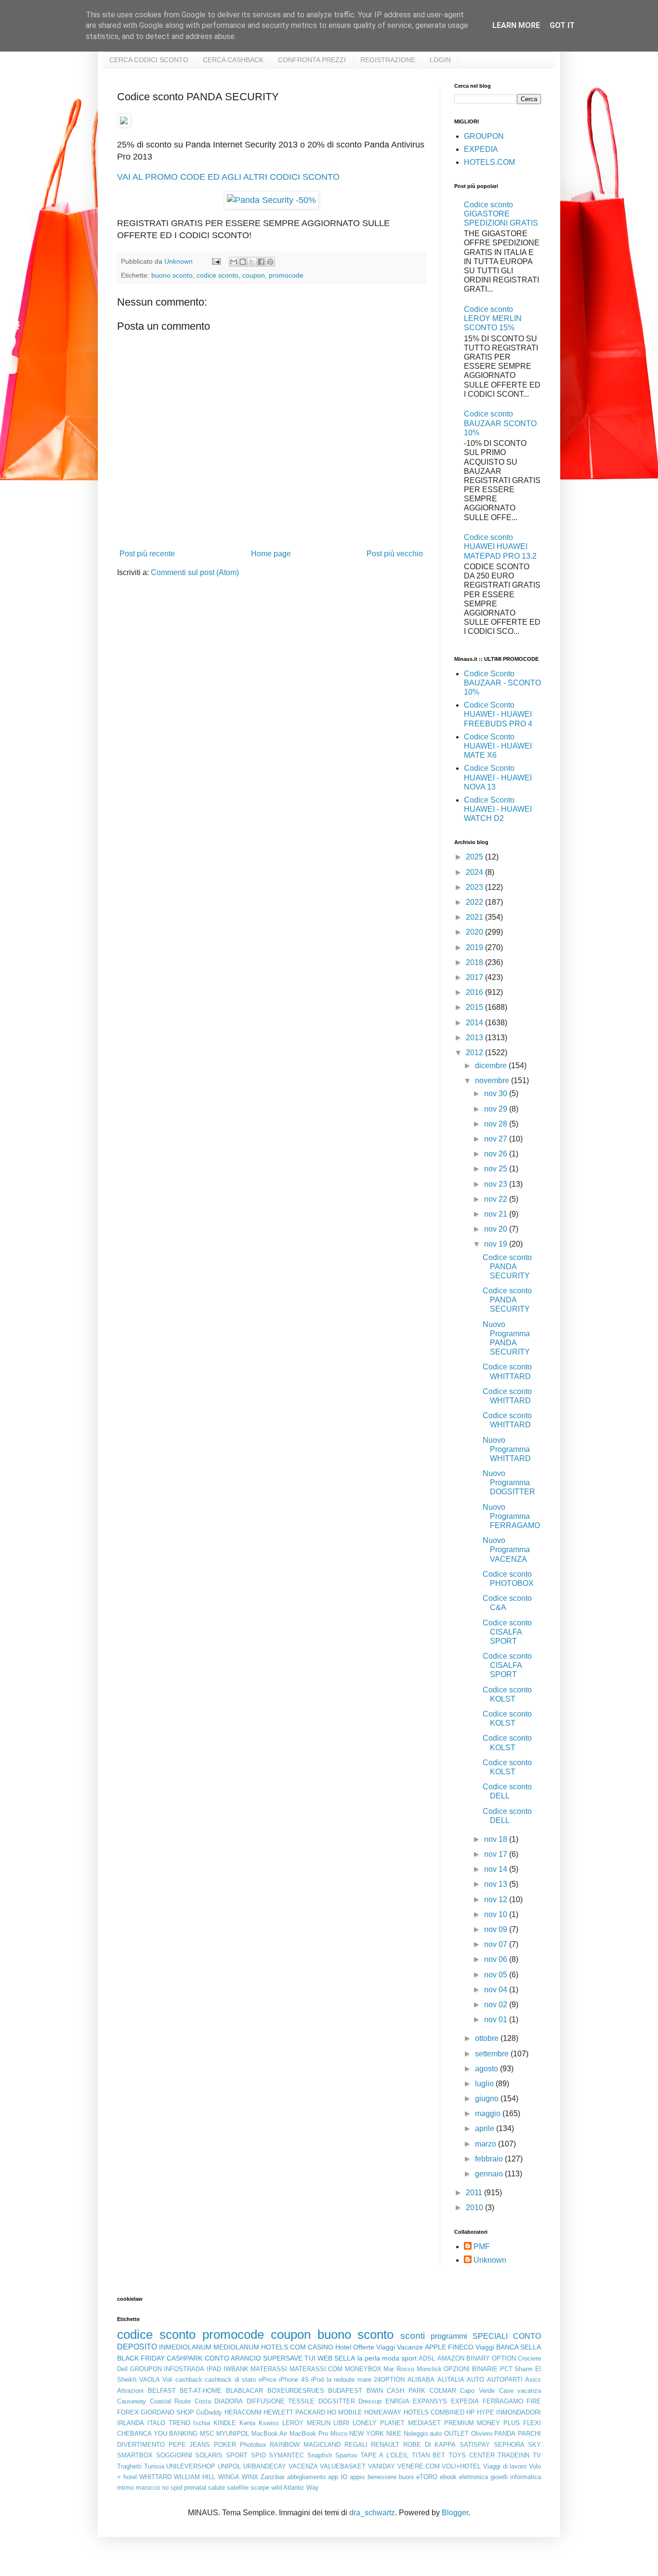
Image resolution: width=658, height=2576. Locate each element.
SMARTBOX (135, 2455)
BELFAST (162, 2391)
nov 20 (497, 1229)
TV (537, 2455)
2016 (475, 992)
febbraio (490, 2159)
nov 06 (497, 1959)
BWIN (375, 2391)
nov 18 (497, 1839)
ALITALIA (451, 2380)
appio (357, 2477)
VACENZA (303, 2466)
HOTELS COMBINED (434, 2412)
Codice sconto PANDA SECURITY (507, 1267)
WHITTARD (155, 2477)
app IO (338, 2477)
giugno (488, 2099)
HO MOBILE (345, 2412)
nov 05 (497, 1975)
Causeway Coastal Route (154, 2401)
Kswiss (269, 2423)
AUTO (475, 2380)
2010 (475, 2207)
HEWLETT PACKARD (294, 2412)
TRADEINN (513, 2455)
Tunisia (154, 2466)
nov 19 (497, 1244)
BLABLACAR (244, 2391)
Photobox (253, 2445)
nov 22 (497, 1199)
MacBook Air (270, 2434)
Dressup (370, 2401)
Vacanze (410, 2347)
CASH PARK (406, 2391)
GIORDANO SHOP (167, 2412)
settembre (493, 2054)
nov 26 (497, 1154)
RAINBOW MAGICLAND (305, 2445)
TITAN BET (429, 2455)
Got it (562, 25)
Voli (167, 2380)
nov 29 (497, 1109)
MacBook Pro (309, 2434)
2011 (475, 2193)
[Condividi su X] (252, 262)
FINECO (461, 2347)
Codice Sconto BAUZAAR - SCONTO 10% (502, 683)
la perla (369, 2358)
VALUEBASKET (343, 2466)
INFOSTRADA (184, 2369)
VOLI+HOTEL (461, 2466)
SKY (534, 2445)
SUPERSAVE (283, 2358)
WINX (250, 2477)
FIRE (534, 2401)
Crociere (529, 2358)
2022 (475, 902)
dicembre (492, 1066)
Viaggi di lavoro (505, 2466)
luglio (485, 2084)
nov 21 (497, 1214)
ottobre (488, 2038)
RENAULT (385, 2445)
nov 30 (497, 1093)
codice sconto (217, 275)
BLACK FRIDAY (141, 2358)
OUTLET (456, 2434)
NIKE (394, 2434)
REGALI (356, 2445)
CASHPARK (184, 2358)
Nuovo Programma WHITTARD (507, 1449)
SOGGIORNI (174, 2455)
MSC (207, 2434)
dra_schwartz (372, 2513)
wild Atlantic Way (295, 2488)
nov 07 (497, 1944)
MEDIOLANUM (236, 2347)
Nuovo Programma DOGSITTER (509, 1483)
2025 (475, 857)
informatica (526, 2477)
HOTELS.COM (489, 162)
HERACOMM (243, 2412)
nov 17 (497, 1854)
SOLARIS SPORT (221, 2455)
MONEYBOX (363, 2369)
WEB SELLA (336, 2358)
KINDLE (225, 2423)
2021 (475, 917)
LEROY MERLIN (306, 2423)
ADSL (427, 2358)
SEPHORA (509, 2445)
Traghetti (129, 2466)
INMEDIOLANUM (185, 2347)
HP (471, 2412)
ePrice (268, 2380)
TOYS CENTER (472, 2455)
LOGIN (440, 60)
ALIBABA (421, 2380)
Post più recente (147, 554)
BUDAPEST (345, 2391)
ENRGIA (397, 2401)
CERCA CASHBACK (233, 60)
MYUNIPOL (233, 2434)
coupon (254, 275)
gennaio (490, 2174)
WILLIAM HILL (195, 2477)
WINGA (229, 2477)
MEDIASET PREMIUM (441, 2423)
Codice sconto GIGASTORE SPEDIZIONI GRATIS (501, 214)
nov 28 (497, 1124)
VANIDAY (382, 2466)
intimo (125, 2488)
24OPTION (389, 2380)
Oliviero (482, 2434)
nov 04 (497, 1990)
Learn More (516, 25)
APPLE (435, 2347)
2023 (475, 887)
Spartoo (346, 2455)
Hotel (343, 2347)
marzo (487, 2144)
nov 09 (497, 1929)
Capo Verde (477, 2391)
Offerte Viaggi (374, 2347)
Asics (533, 2380)
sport (409, 2358)
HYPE (486, 2412)
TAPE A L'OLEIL (384, 2455)
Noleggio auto (423, 2434)
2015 (475, 1007)
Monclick (429, 2369)
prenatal (195, 2488)
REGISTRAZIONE (388, 60)
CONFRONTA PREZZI (312, 60)
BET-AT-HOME (201, 2391)
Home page (271, 554)
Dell (122, 2369)
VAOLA (150, 2380)
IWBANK (236, 2369)
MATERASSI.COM (316, 2369)
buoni (406, 2477)
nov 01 (497, 2019)
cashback (189, 2380)
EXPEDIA (481, 149)
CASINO (321, 2347)
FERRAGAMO (503, 2401)
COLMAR (443, 2391)
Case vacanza (520, 2391)
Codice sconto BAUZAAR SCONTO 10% (500, 423)
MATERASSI (269, 2369)
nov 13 (497, 1884)
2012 (475, 1053)
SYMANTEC (286, 2455)
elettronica (474, 2477)
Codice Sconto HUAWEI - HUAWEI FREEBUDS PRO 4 (498, 714)
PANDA (505, 2434)
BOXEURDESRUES (296, 2391)
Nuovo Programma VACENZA (506, 1550)
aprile (486, 2128)
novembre (493, 1080)
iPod (317, 2380)
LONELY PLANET (379, 2423)
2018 (475, 962)
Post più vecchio (395, 554)
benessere (382, 2477)
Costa (203, 2401)
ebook (448, 2477)
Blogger (455, 2513)
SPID (258, 2455)
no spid (172, 2488)
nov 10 (497, 1914)
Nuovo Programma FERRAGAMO (511, 1516)
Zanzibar (273, 2477)
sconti (413, 2336)
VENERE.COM (419, 2466)
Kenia (247, 2423)
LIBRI (341, 2423)
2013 (475, 1038)
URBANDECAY (265, 2466)
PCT (506, 2369)
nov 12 (497, 1899)
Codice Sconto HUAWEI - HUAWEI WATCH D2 (498, 809)
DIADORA (229, 2401)
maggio (489, 2113)
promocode (286, 275)
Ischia (202, 2423)
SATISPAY (475, 2445)
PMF (482, 2247)
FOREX (128, 2412)
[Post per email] (216, 261)
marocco (148, 2488)
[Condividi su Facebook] (261, 262)
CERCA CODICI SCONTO (149, 60)
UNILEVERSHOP (191, 2466)
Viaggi (485, 2347)
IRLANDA (131, 2423)
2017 (475, 977)
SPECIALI (490, 2336)
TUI (310, 2358)
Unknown (490, 2260)
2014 (475, 1023)
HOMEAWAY (383, 2412)
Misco (339, 2434)
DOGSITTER (337, 2401)
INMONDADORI (519, 2412)
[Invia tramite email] (234, 262)
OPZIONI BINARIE (471, 2369)
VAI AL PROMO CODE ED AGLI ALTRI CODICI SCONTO (228, 177)
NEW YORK (367, 2434)
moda (391, 2358)
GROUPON (484, 136)
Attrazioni (130, 2391)
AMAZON (451, 2358)
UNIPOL (229, 2466)
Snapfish (320, 2455)
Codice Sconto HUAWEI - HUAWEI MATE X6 (498, 746)
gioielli (499, 2477)
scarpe (260, 2488)
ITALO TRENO (169, 2423)
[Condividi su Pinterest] (270, 262)
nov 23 (497, 1184)
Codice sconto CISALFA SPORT (507, 1632)
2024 (475, 872)
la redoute (341, 2380)
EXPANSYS (430, 2401)
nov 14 (497, 1869)
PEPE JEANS (190, 2445)
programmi (449, 2336)
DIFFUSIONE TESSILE (281, 2401)
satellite (238, 2488)
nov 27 (497, 1139)
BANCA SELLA (519, 2347)
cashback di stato (230, 2380)
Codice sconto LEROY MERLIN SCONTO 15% (493, 318)
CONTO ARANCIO (233, 2358)
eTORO (427, 2477)
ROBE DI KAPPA (429, 2445)
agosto (487, 2069)
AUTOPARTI (505, 2380)
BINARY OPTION (491, 2358)
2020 (475, 932)
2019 (475, 947)
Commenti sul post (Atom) (195, 572)
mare (364, 2380)
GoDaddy (209, 2412)
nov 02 (497, 2005)
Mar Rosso (399, 2369)
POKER (225, 2445)
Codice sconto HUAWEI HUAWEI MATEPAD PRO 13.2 (500, 546)
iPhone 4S (294, 2380)
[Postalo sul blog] (243, 262)
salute (217, 2488)
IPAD (214, 2369)
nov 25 (497, 1169)
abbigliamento (306, 2477)
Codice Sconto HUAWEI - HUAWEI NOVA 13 (498, 777)
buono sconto (172, 275)
